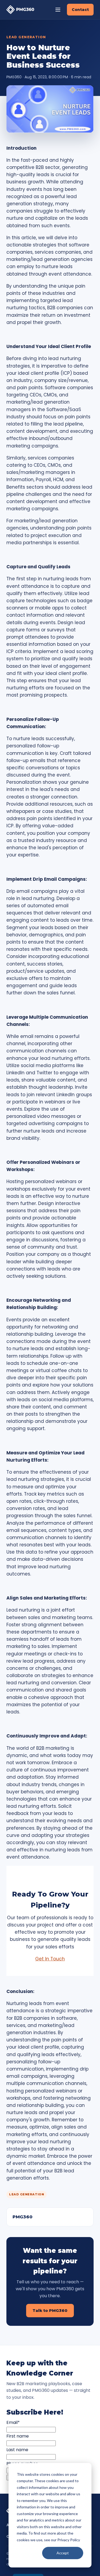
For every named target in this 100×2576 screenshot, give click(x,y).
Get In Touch (50, 1959)
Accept (63, 2553)
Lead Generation (26, 37)
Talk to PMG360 (50, 2310)
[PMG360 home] (20, 9)
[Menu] (58, 10)
